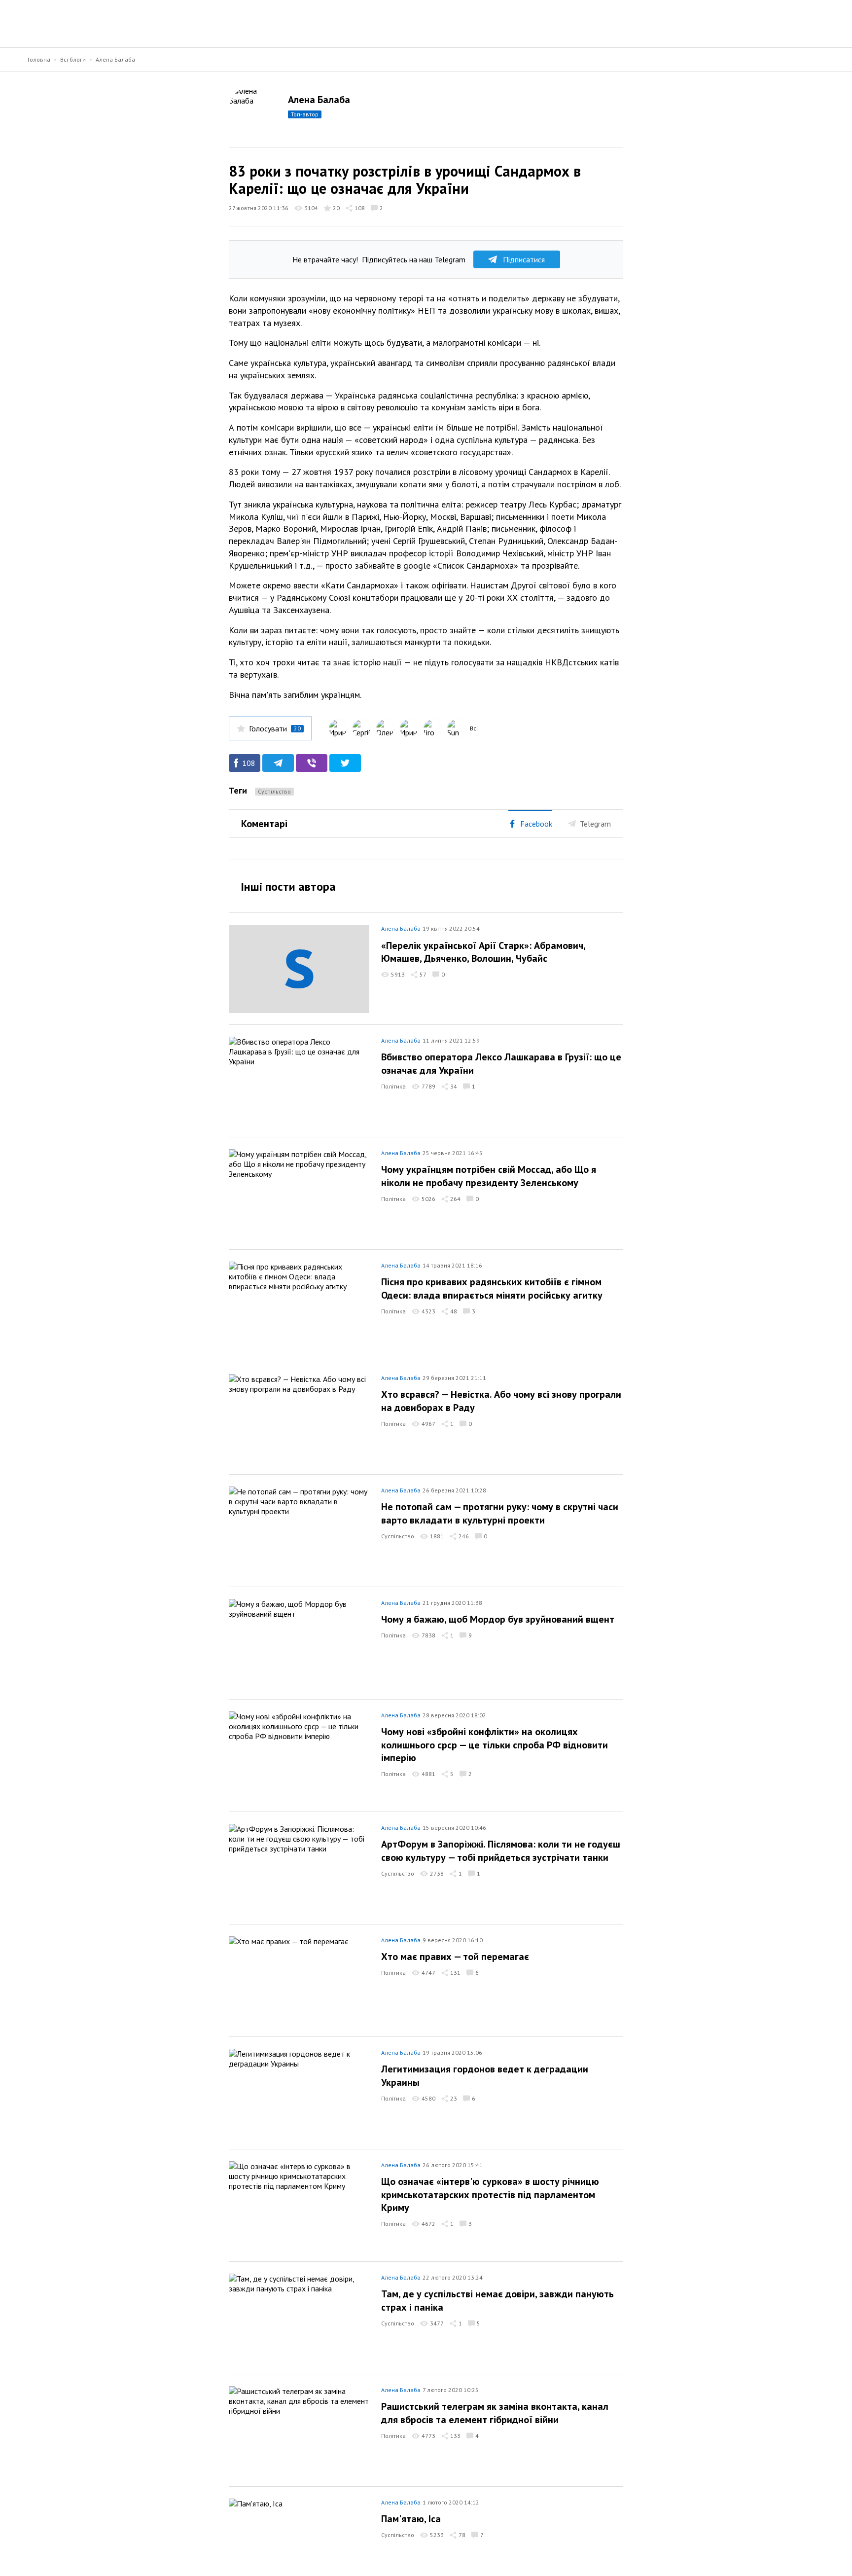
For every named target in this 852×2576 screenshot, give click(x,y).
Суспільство (274, 791)
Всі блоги (73, 59)
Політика (393, 1086)
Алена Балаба (115, 59)
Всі (474, 728)
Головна (39, 59)
